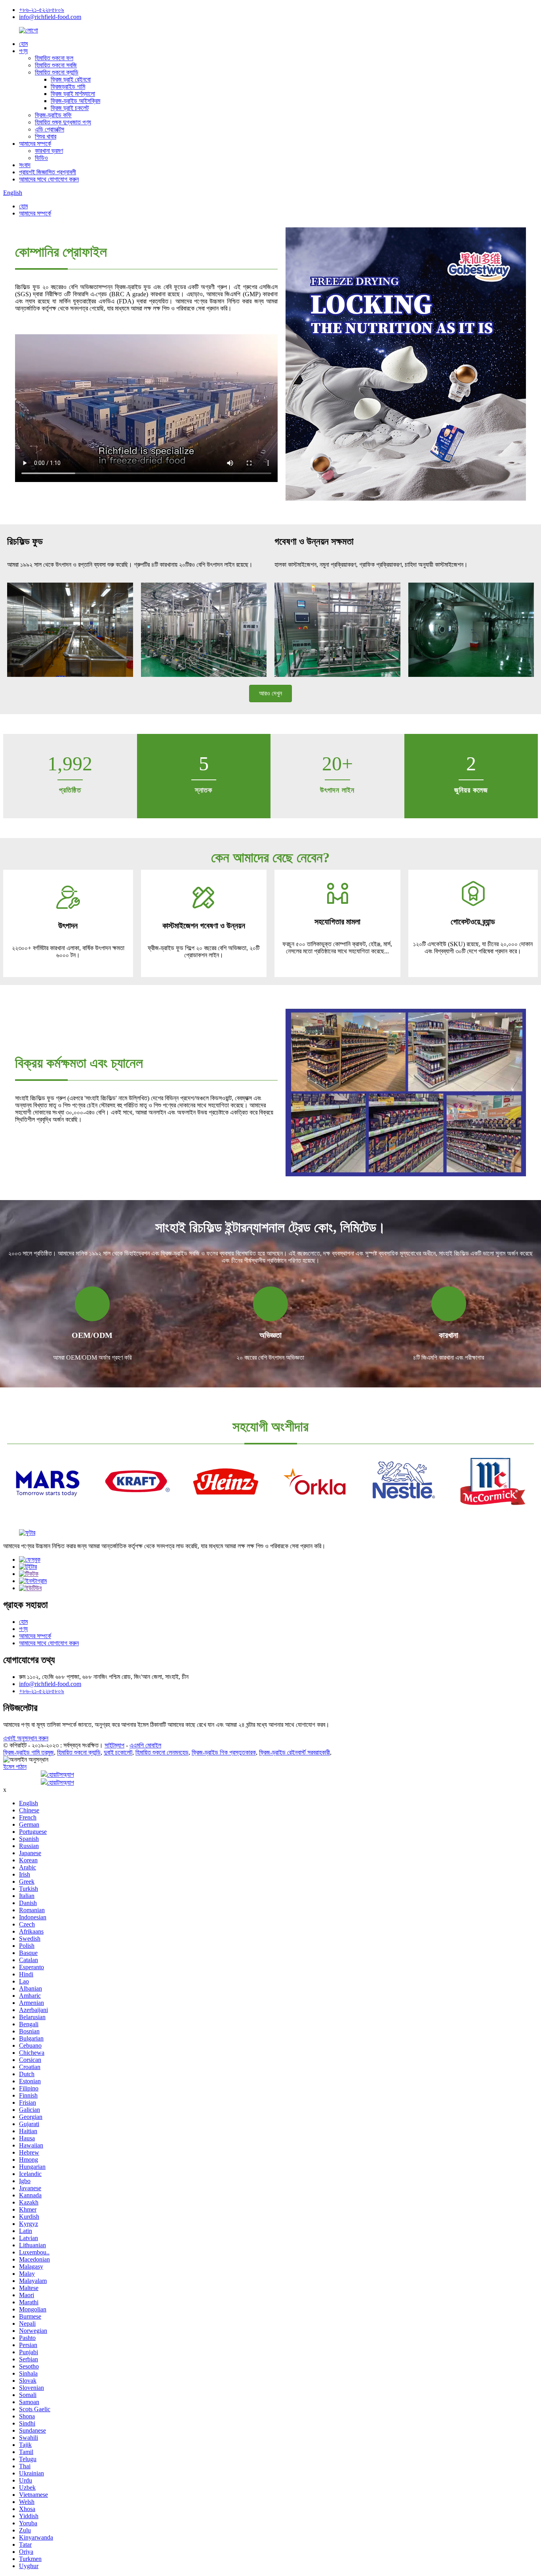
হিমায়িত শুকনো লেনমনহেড (162, 1752)
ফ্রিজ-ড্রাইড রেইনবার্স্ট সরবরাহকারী (294, 1752)
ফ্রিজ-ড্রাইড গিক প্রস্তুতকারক (224, 1752)
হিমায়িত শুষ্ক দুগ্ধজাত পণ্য (63, 122)
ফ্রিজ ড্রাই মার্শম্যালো (73, 94)
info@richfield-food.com (50, 17)
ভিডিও (41, 158)
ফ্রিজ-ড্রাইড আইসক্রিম (75, 101)
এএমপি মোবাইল (145, 1745)
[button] (270, 694)
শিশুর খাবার (46, 136)
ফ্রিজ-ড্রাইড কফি (53, 115)
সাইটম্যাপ (114, 1745)
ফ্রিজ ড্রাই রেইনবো (71, 79)
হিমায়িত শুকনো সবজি (56, 65)
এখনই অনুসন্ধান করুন (26, 1738)
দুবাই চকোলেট (118, 1752)
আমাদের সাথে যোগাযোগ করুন (49, 179)
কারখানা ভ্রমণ (49, 151)
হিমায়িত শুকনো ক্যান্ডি (57, 72)
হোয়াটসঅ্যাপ (61, 1775)
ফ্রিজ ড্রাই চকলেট (70, 108)
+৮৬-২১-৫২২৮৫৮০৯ (42, 10)
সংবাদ (25, 165)
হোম (23, 44)
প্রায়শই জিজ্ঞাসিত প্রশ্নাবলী (48, 172)
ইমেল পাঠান (15, 1767)
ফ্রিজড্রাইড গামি (68, 87)
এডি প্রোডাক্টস (50, 129)
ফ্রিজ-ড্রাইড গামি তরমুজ (29, 1752)
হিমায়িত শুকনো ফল (54, 58)
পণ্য (23, 51)
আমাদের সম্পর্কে (35, 144)
